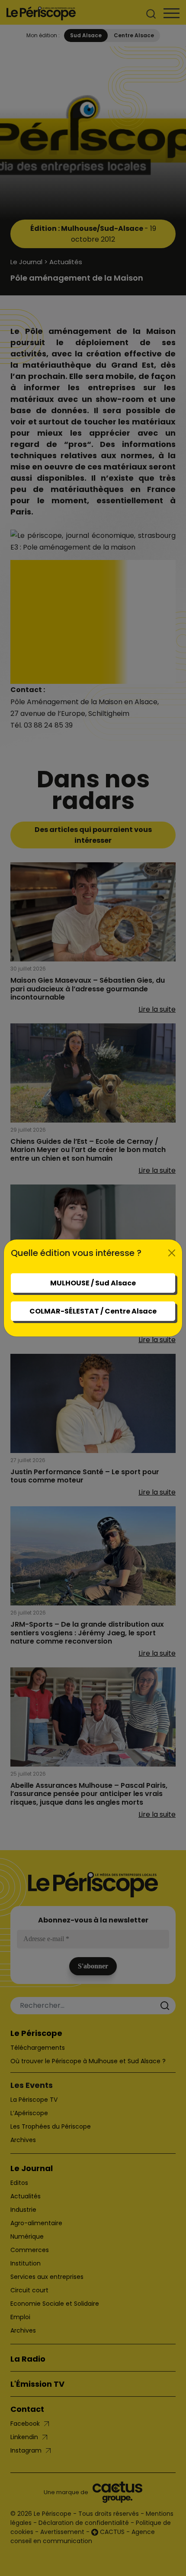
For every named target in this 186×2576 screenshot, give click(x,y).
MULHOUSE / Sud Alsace (93, 1283)
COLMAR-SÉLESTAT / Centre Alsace (93, 1311)
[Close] (172, 1253)
